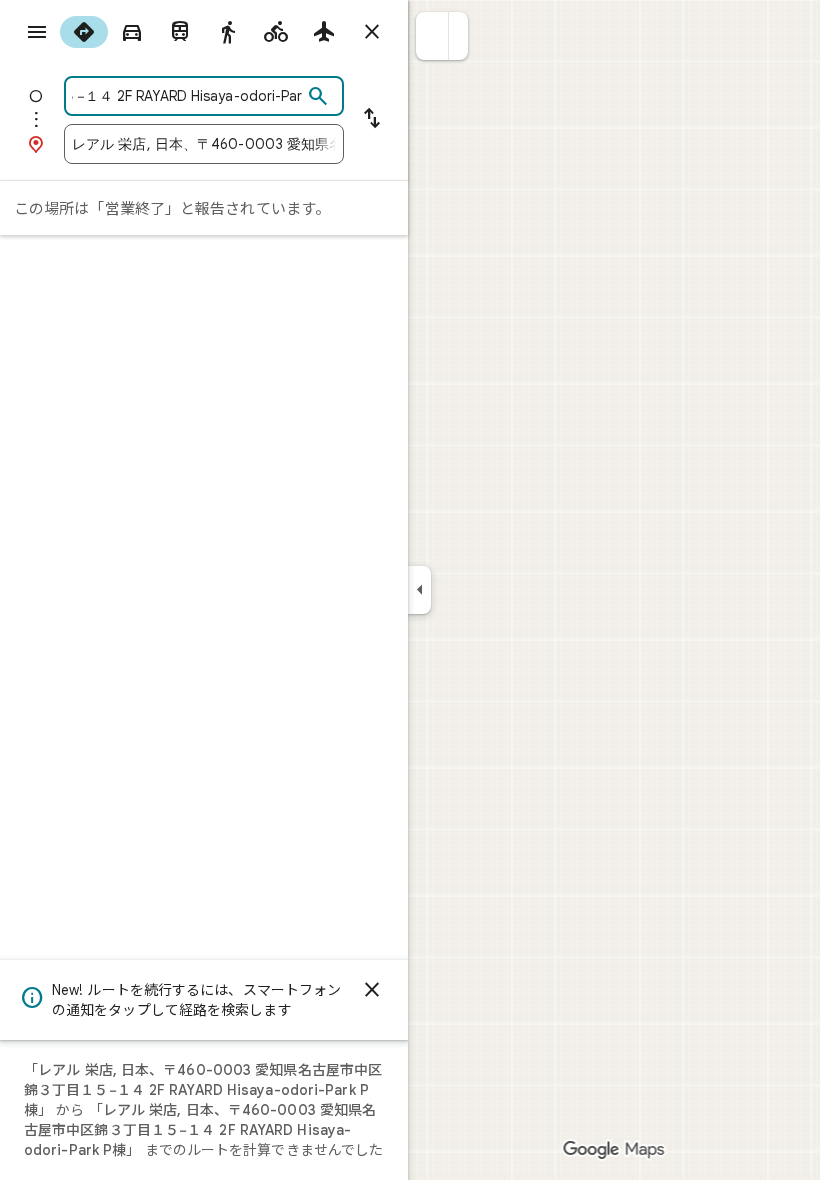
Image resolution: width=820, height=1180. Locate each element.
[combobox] (187, 96)
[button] (432, 36)
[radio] (84, 32)
